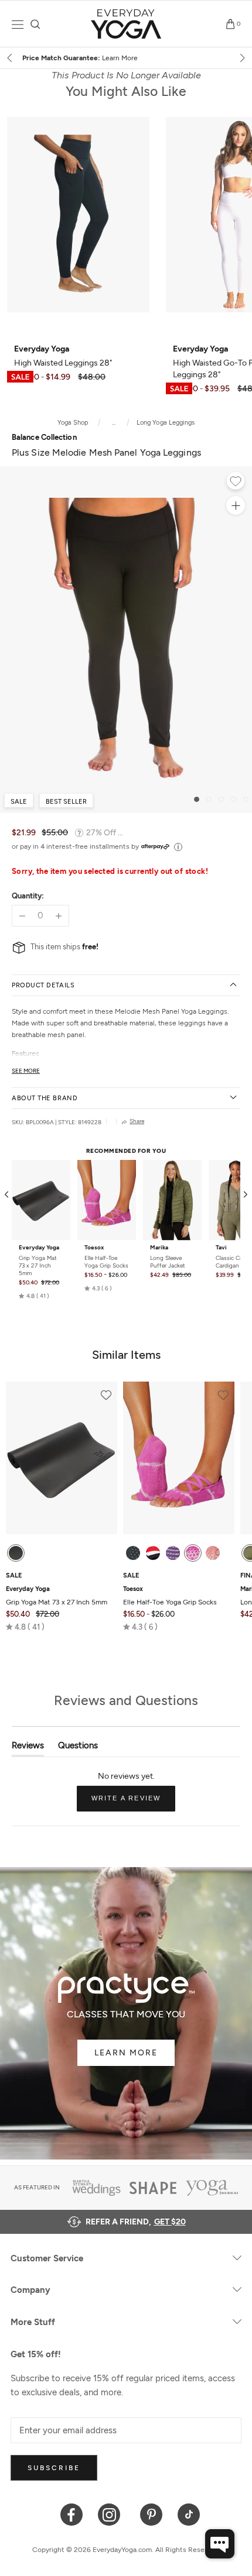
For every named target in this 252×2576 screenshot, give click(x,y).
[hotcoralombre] (213, 1553)
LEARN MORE (126, 2053)
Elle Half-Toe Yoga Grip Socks (106, 1262)
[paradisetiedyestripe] (193, 1553)
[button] (34, 1296)
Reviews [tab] (28, 1748)
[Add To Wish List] (236, 483)
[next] (241, 58)
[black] (16, 1553)
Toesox (94, 1248)
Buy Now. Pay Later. (148, 58)
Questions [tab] (78, 1748)
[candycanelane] (153, 1553)
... (113, 423)
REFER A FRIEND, (136, 2222)
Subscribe (54, 2468)
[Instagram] (112, 2514)
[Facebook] (72, 2514)
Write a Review (134, 1803)
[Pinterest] (151, 2514)
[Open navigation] (18, 24)
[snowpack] (133, 1553)
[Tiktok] (189, 2514)
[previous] (11, 58)
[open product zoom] (236, 505)
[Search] (35, 24)
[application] (220, 2544)
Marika (159, 1248)
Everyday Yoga (39, 1248)
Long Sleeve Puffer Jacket (168, 1262)
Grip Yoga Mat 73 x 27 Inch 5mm (38, 1265)
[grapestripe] (173, 1553)
